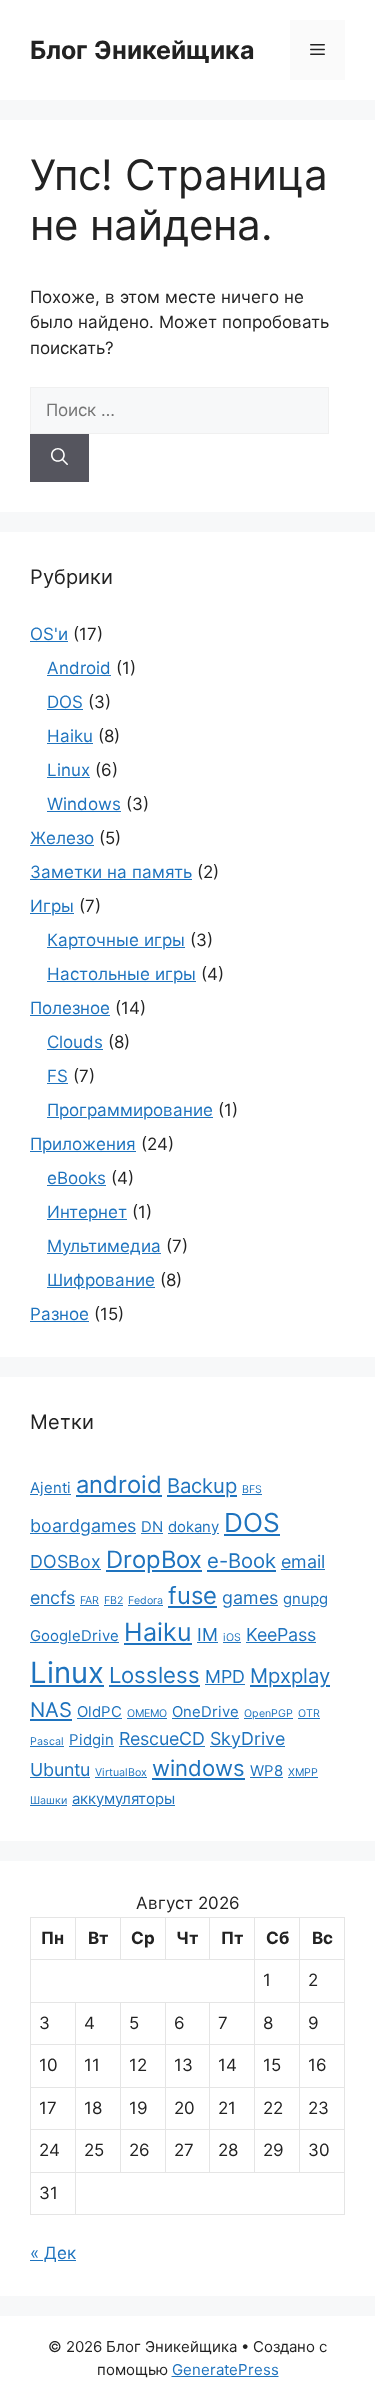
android (119, 1484)
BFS (252, 1489)
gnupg (305, 1598)
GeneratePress (225, 2369)
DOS (65, 702)
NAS (51, 1709)
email (303, 1561)
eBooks (76, 1178)
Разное (59, 1314)
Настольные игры (121, 974)
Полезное (70, 1008)
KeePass (281, 1634)
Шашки (48, 1800)
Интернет (87, 1212)
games (250, 1597)
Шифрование (101, 1280)
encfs (52, 1597)
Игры (52, 906)
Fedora (145, 1600)
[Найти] (59, 458)
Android (79, 668)
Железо (62, 838)
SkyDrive (247, 1738)
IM (207, 1634)
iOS (232, 1637)
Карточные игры (116, 940)
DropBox (154, 1559)
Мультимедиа (104, 1246)
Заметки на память (111, 872)
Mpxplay (290, 1675)
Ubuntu (60, 1769)
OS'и (49, 634)
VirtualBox (121, 1772)
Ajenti (50, 1487)
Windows (84, 804)
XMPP (303, 1772)
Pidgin (91, 1739)
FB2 (113, 1600)
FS (57, 1076)
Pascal (47, 1741)
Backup (202, 1485)
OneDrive (205, 1711)
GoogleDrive (74, 1635)
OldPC (99, 1711)
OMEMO (147, 1713)
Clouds (75, 1042)
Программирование (130, 1110)
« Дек (53, 2253)
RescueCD (162, 1738)
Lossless (154, 1675)
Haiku (70, 736)
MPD (225, 1676)
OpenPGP (268, 1713)
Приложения (83, 1144)
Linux (68, 770)
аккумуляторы (123, 1798)
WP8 (266, 1770)
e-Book (241, 1560)
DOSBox (65, 1561)
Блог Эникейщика (142, 50)
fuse (192, 1595)
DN (152, 1526)
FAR (89, 1600)
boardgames (83, 1525)
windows (198, 1768)
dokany (193, 1526)
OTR (309, 1713)
